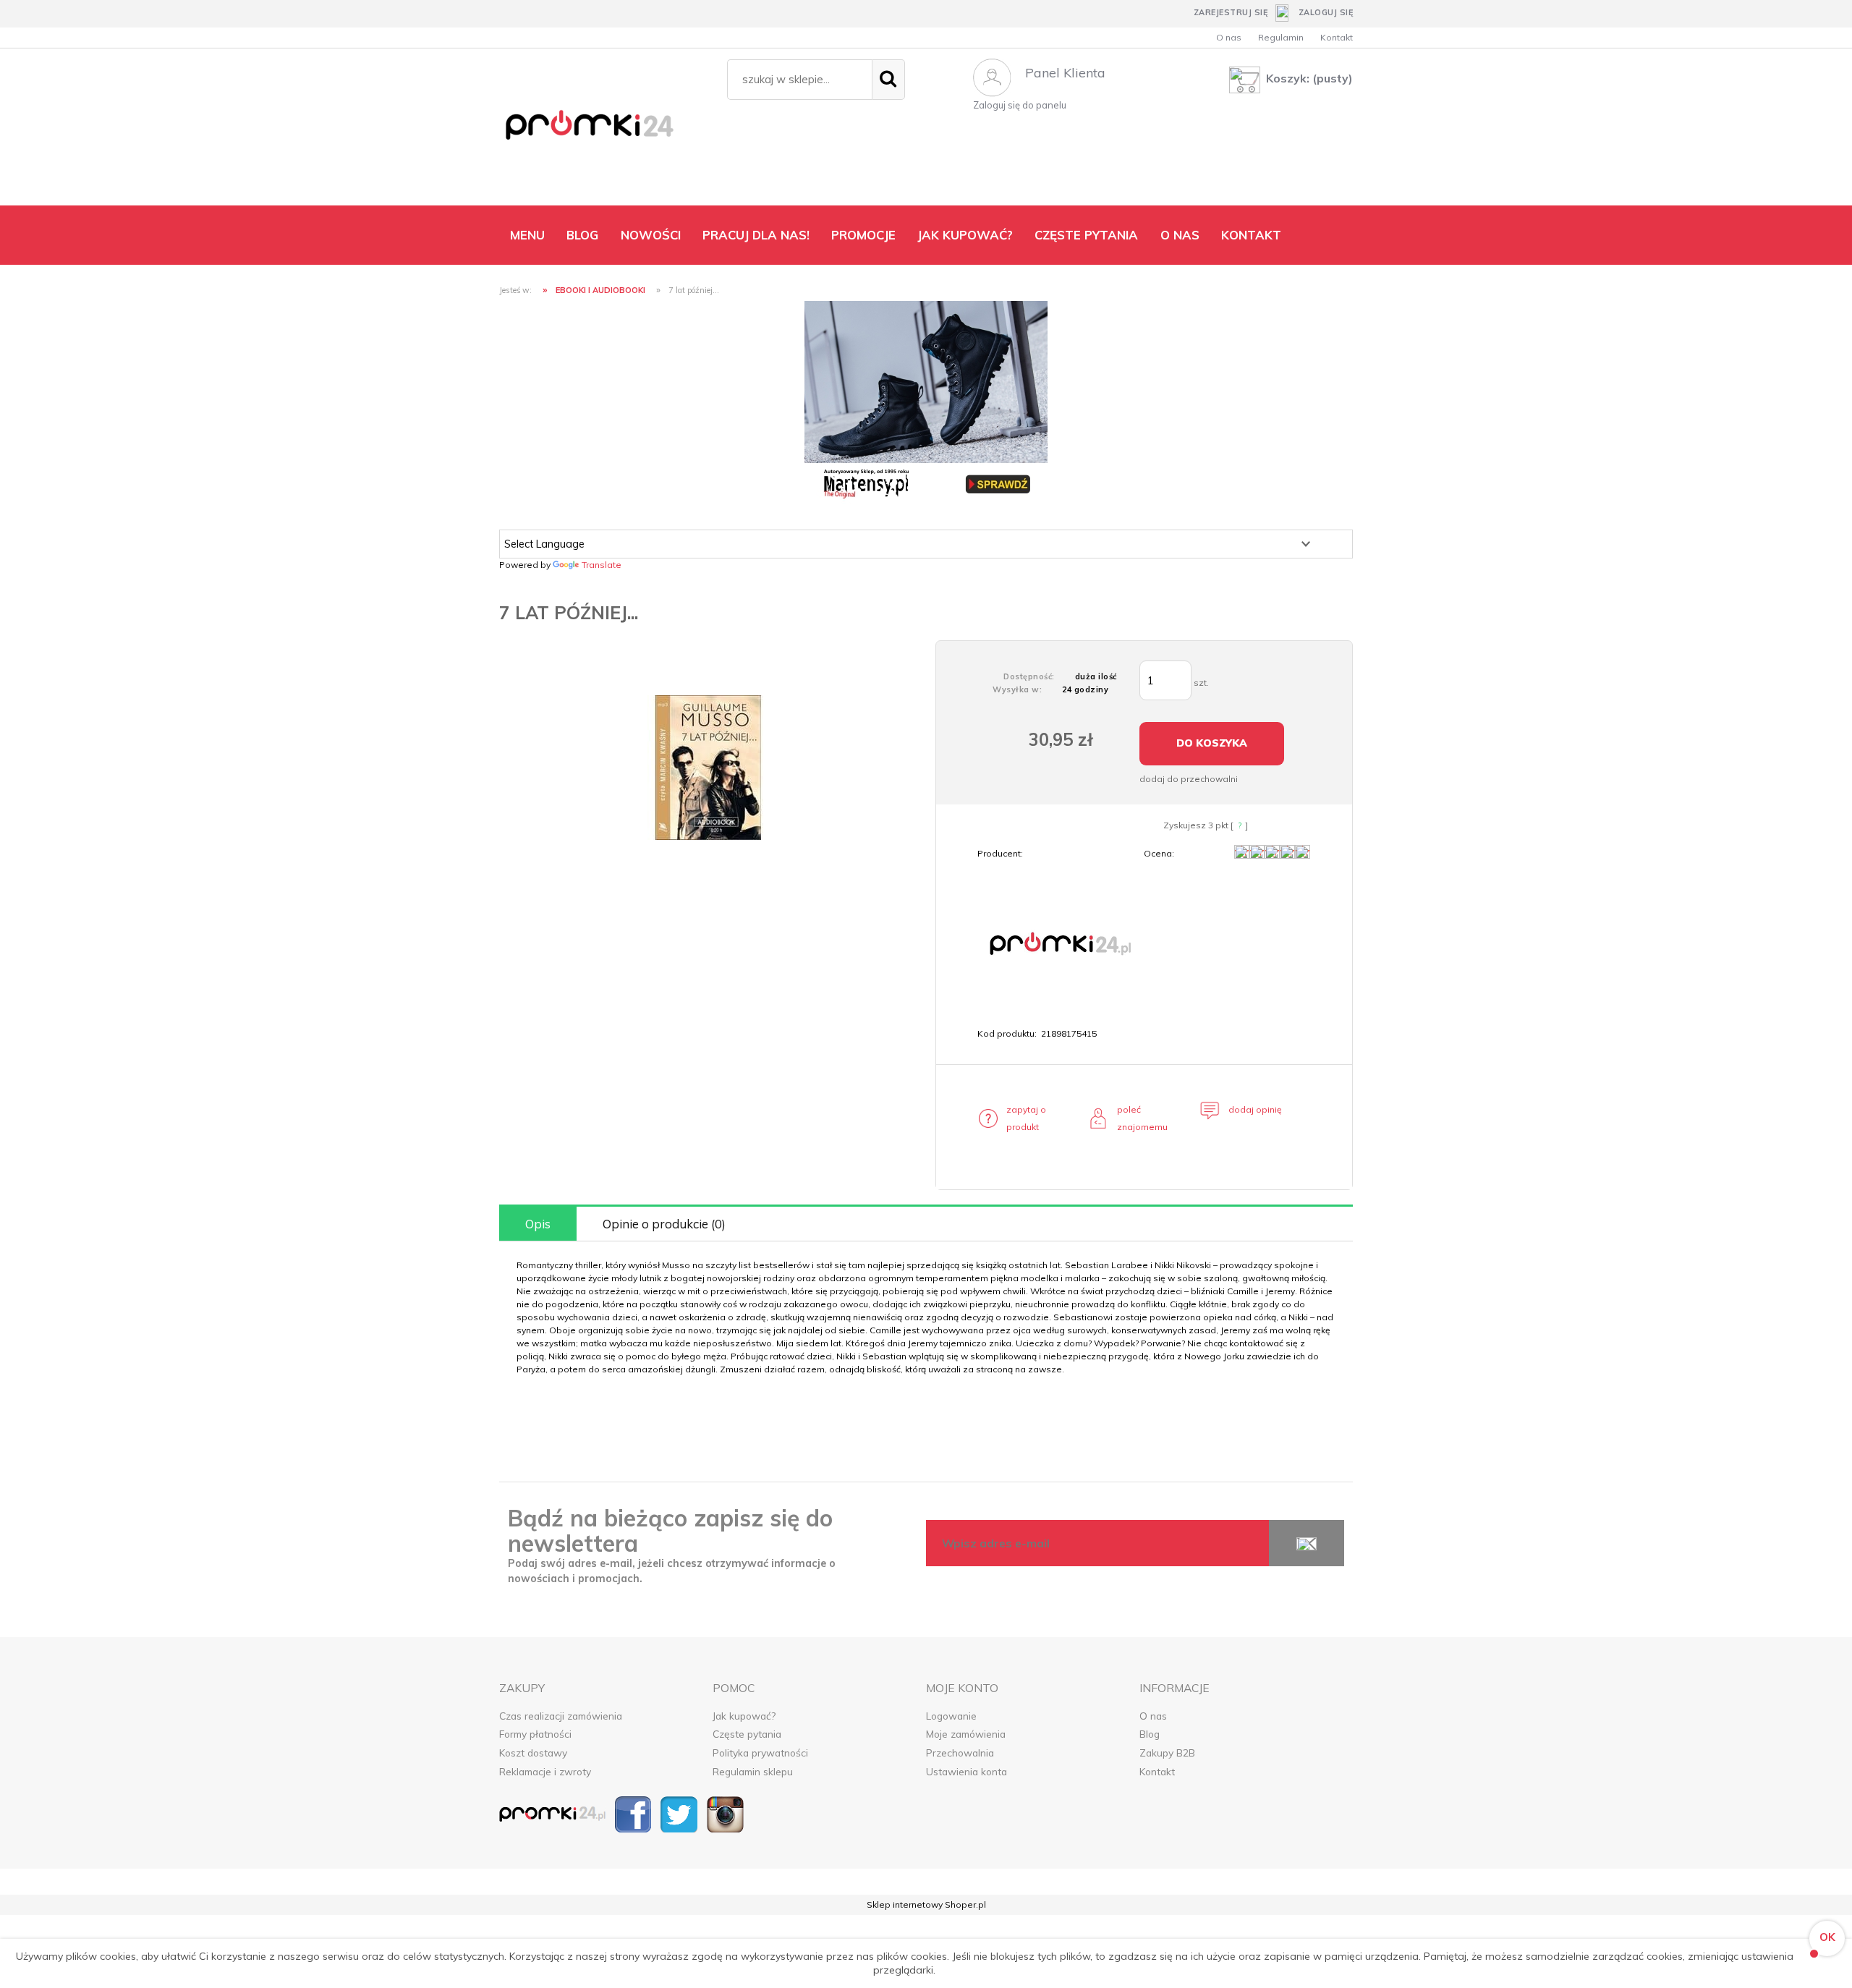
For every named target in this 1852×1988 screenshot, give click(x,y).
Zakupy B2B (1167, 1753)
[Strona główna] (606, 130)
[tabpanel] (926, 1317)
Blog (1150, 1734)
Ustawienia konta (967, 1771)
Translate (602, 565)
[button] (1021, 1118)
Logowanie (951, 1716)
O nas (1229, 37)
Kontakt (1337, 37)
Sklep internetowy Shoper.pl (926, 1904)
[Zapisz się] (1307, 1543)
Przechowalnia (960, 1753)
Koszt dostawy (533, 1753)
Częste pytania (747, 1734)
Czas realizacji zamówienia (561, 1716)
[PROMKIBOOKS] (1059, 943)
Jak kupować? (744, 1716)
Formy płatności (535, 1734)
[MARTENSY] (926, 401)
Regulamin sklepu (753, 1771)
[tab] (538, 1224)
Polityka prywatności (760, 1753)
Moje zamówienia (966, 1734)
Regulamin (1281, 37)
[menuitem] (527, 235)
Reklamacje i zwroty (545, 1771)
